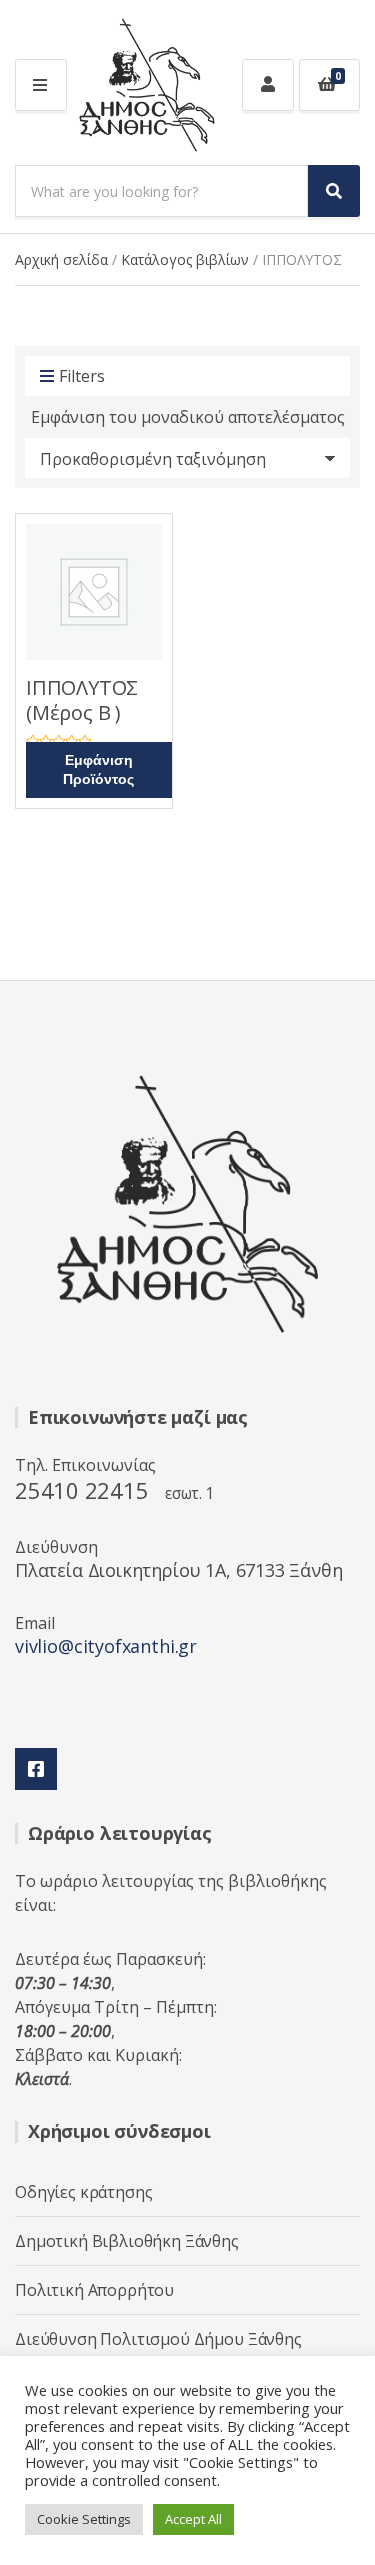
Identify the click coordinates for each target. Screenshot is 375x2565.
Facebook (36, 1769)
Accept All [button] (193, 2519)
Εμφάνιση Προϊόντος (98, 770)
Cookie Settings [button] (84, 2519)
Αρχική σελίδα (61, 259)
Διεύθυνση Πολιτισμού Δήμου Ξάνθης (158, 2339)
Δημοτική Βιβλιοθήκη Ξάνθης (127, 2241)
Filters (82, 376)
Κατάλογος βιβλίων (185, 259)
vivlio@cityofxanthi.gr (106, 1646)
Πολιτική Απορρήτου (94, 2290)
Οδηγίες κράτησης (83, 2192)
